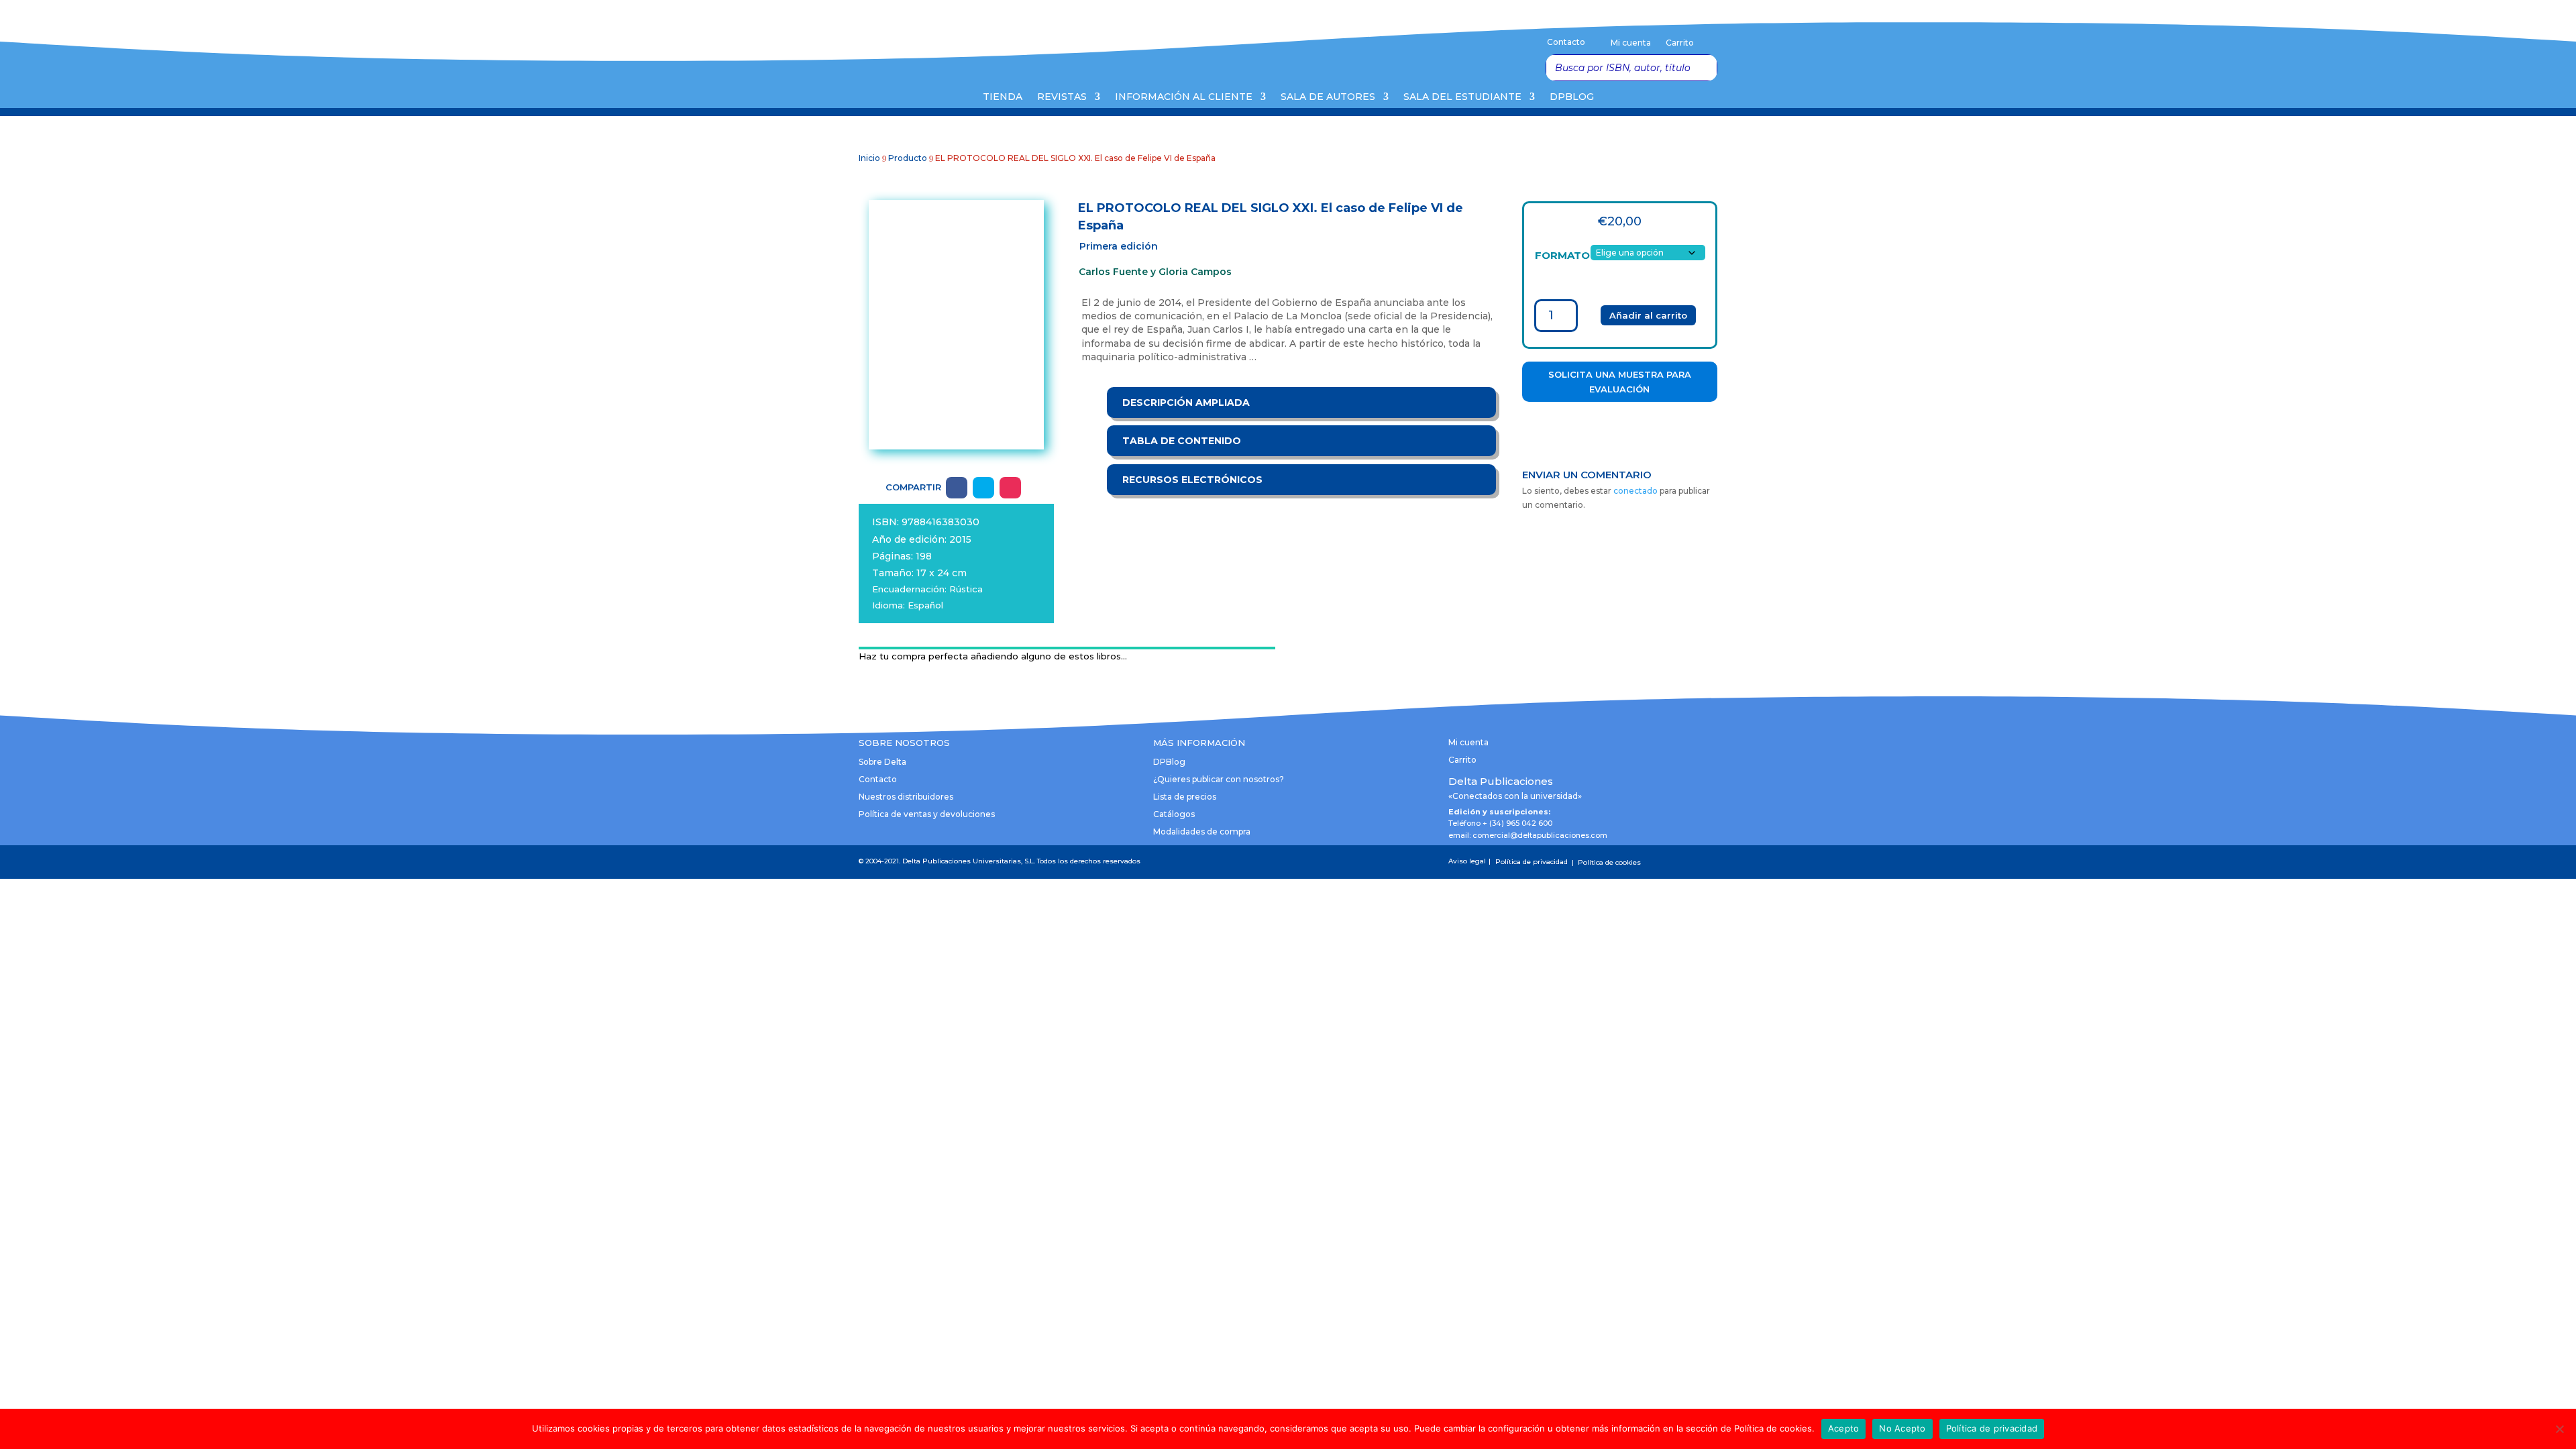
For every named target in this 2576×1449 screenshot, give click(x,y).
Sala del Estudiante (1462, 97)
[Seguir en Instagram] (1010, 488)
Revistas (1062, 97)
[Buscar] (1703, 68)
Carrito (1680, 43)
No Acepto (1902, 1428)
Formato (1562, 255)
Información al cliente (1184, 97)
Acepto (1844, 1428)
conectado (1635, 491)
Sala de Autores (1328, 97)
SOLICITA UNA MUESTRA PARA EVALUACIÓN (1620, 382)
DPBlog (1572, 97)
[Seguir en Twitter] (983, 488)
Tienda (1003, 97)
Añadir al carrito (1648, 315)
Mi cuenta (1631, 43)
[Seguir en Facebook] (957, 488)
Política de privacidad (1992, 1428)
